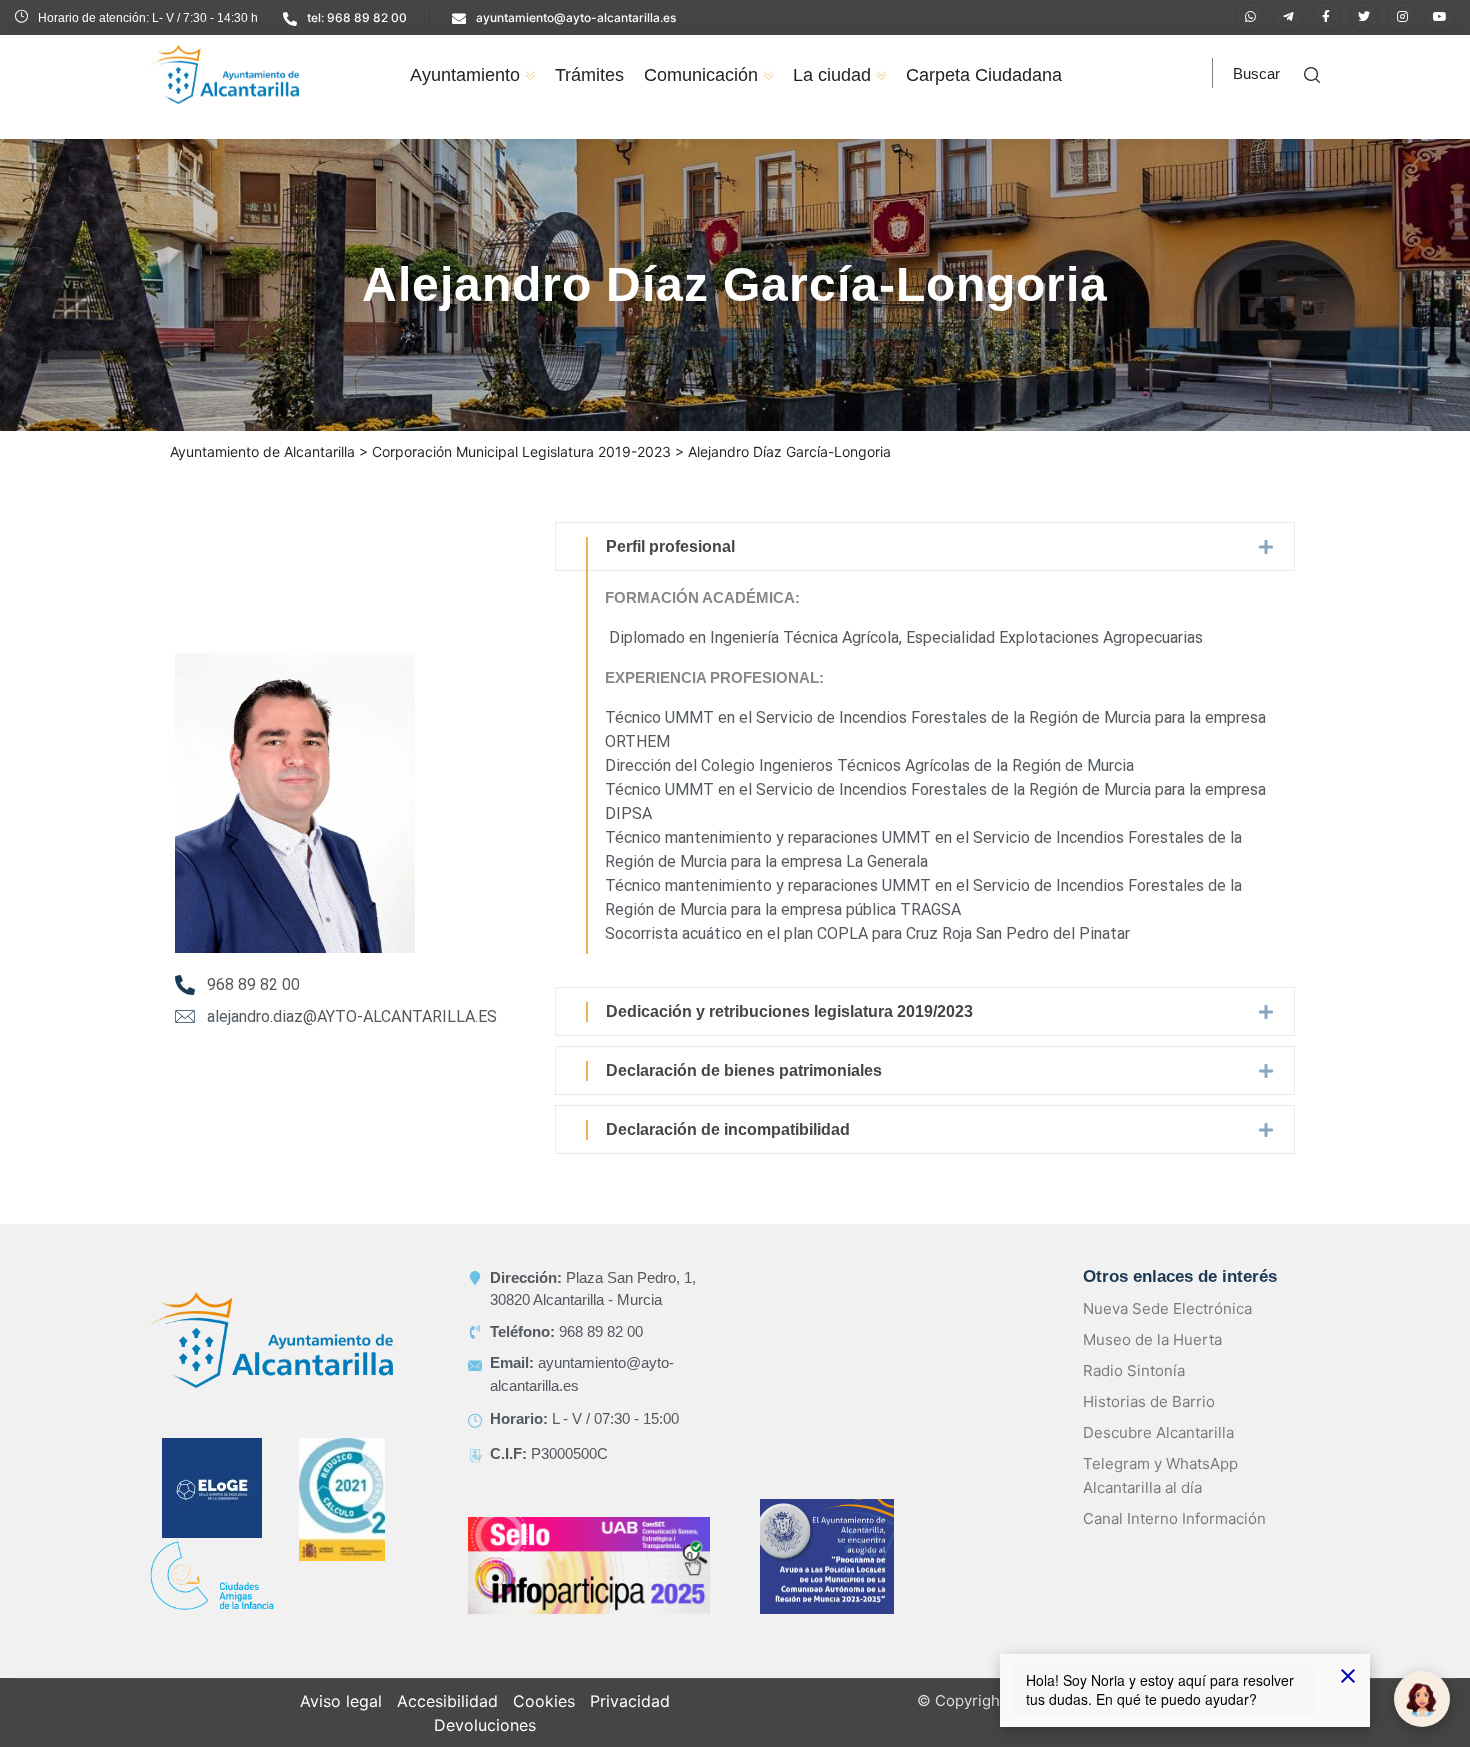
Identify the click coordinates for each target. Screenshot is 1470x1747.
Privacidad (630, 1701)
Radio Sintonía (1134, 1370)
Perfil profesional (670, 546)
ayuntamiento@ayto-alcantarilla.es (576, 17)
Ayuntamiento (465, 75)
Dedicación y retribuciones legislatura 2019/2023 (789, 1011)
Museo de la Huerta (1152, 1339)
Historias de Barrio (1149, 1401)
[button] (925, 546)
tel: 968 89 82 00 (357, 17)
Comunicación (701, 75)
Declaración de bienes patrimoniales (744, 1070)
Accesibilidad (447, 1701)
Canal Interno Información (1174, 1518)
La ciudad (832, 75)
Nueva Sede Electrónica (1167, 1308)
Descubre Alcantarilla (1158, 1432)
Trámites (589, 75)
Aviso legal (341, 1701)
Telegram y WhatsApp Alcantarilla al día (1160, 1475)
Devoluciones (485, 1725)
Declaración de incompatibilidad (728, 1129)
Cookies (544, 1701)
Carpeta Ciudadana (984, 75)
